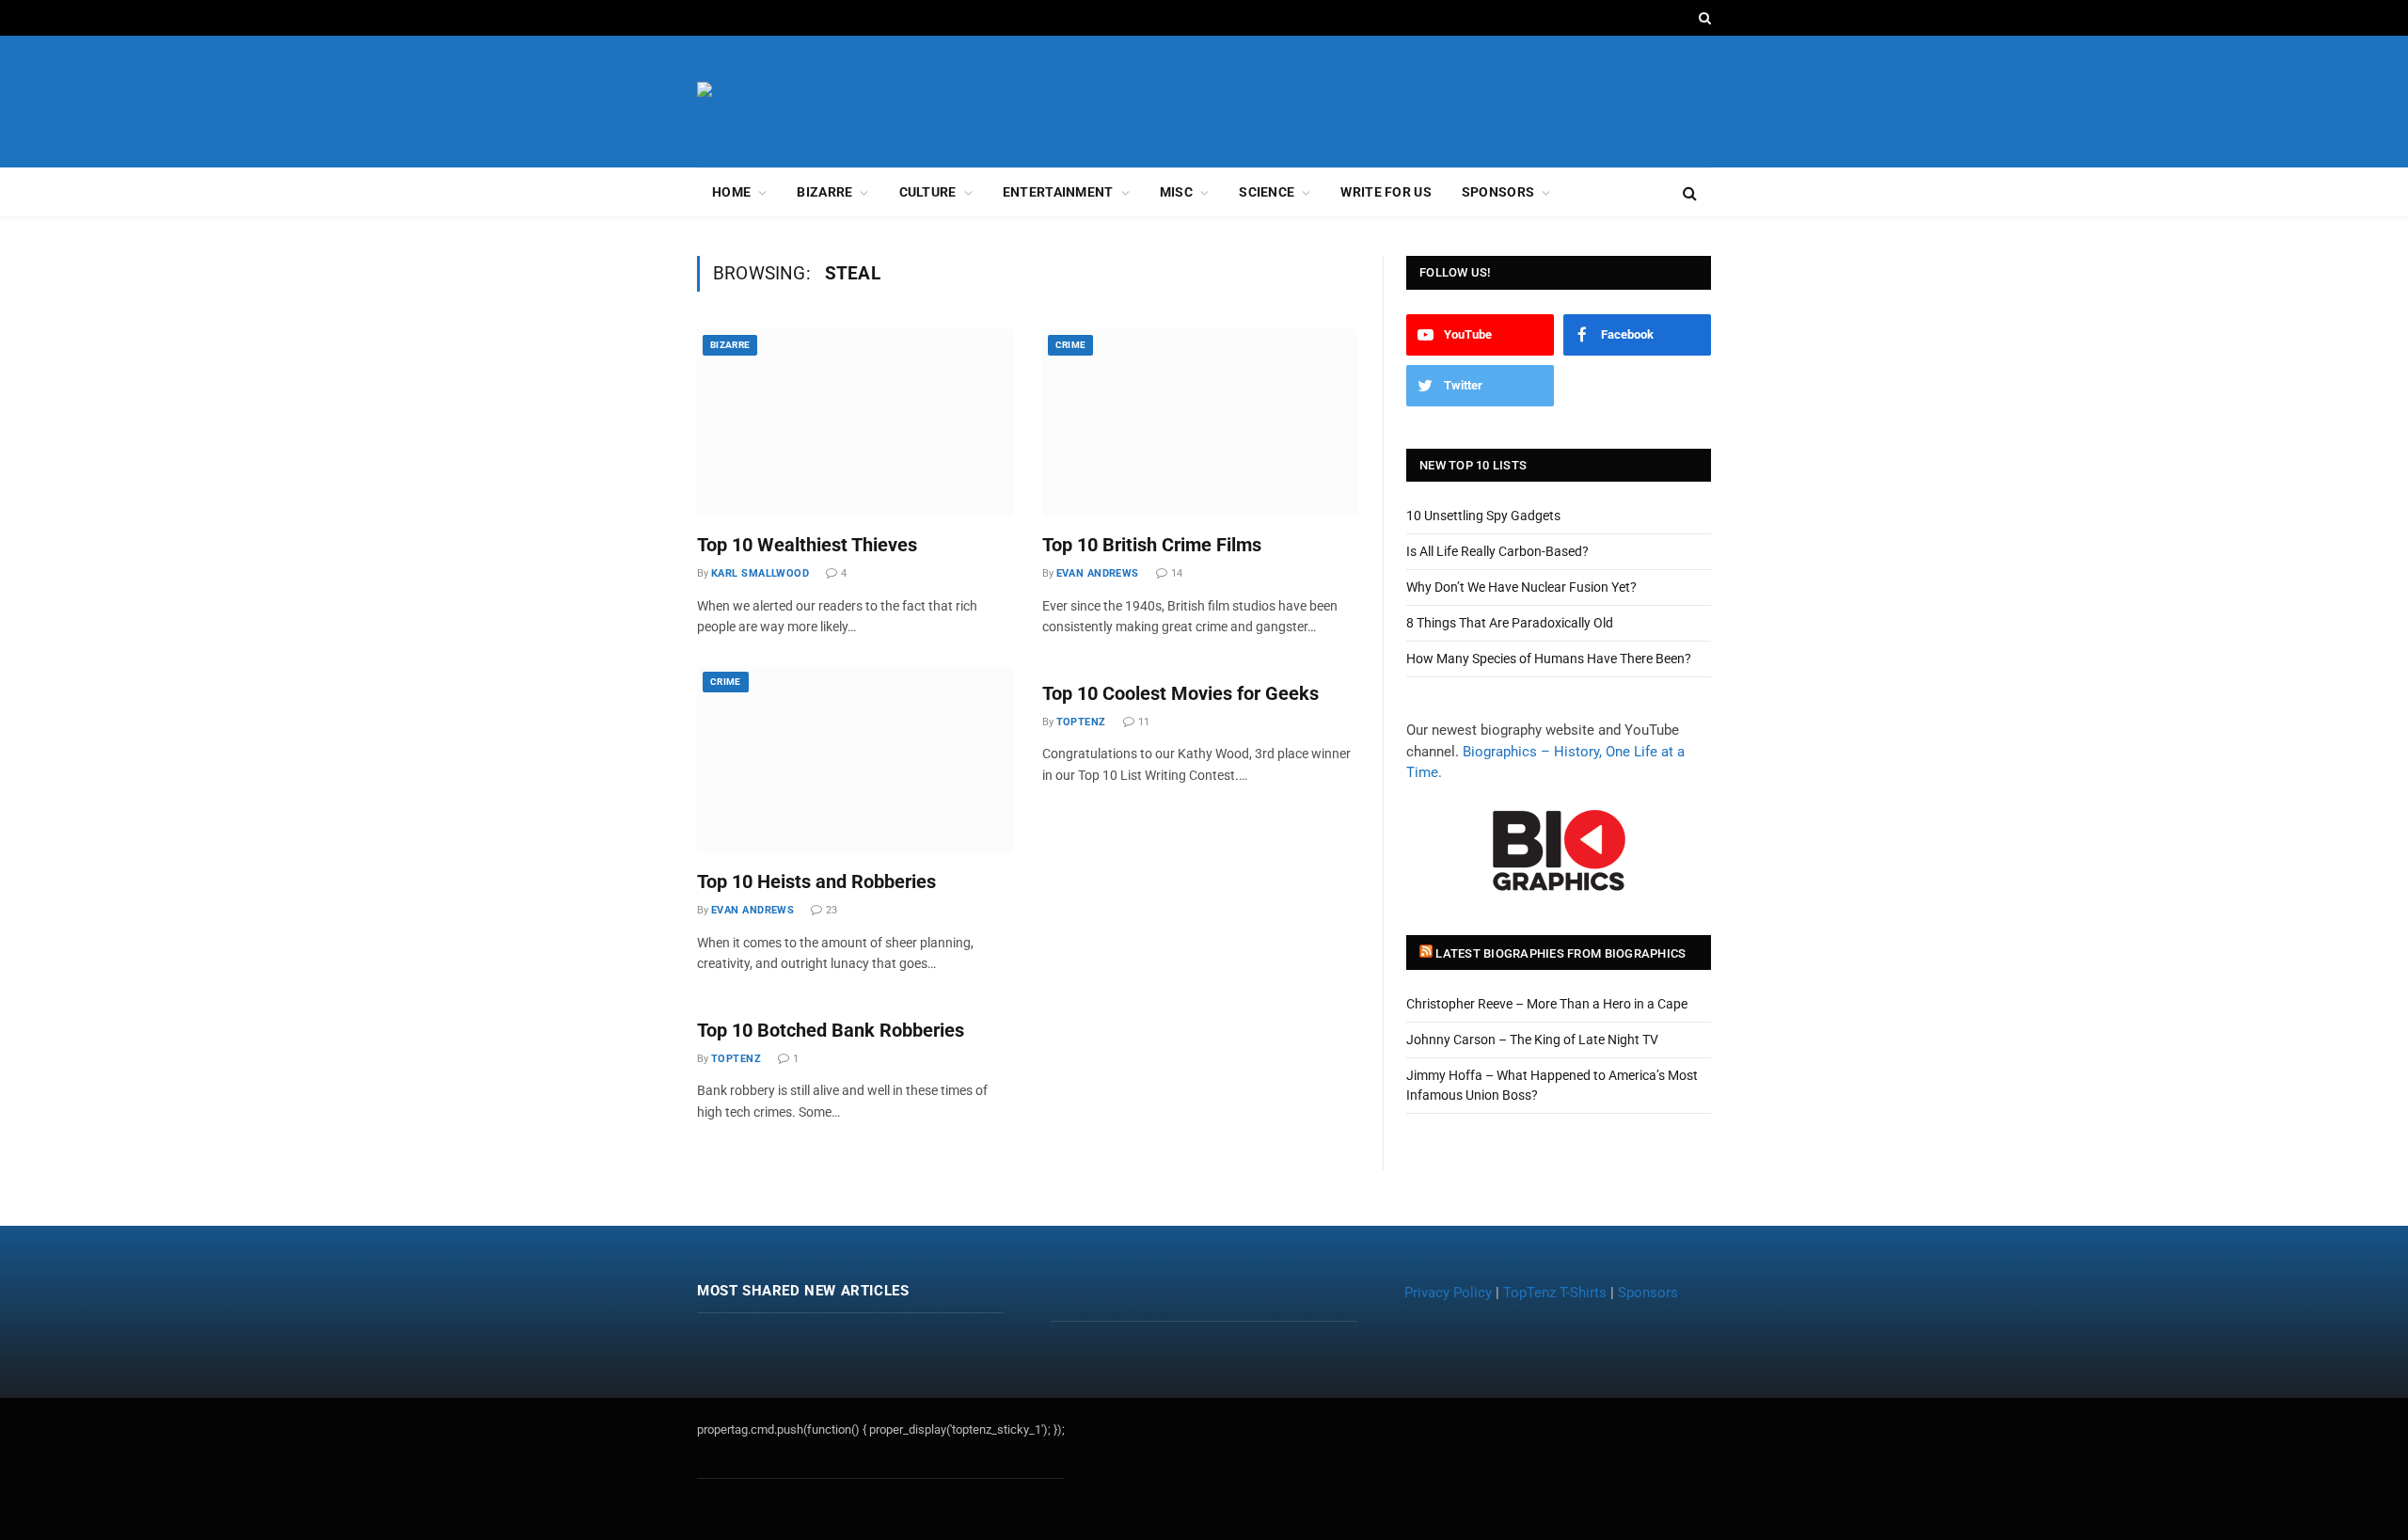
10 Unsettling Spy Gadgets (1483, 516)
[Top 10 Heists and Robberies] (855, 760)
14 (1177, 573)
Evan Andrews (1098, 573)
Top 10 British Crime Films (1152, 545)
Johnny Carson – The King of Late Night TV (1532, 1040)
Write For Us (1386, 192)
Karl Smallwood (760, 573)
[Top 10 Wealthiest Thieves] (855, 423)
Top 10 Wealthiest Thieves (807, 545)
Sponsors (1498, 192)
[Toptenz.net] (798, 102)
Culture (928, 192)
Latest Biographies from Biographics (1560, 953)
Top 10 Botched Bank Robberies (831, 1030)
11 (1144, 722)
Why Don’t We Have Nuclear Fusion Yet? (1521, 587)
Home (731, 192)
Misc (1176, 192)
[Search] (1703, 18)
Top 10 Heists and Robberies (816, 881)
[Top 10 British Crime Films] (1201, 423)
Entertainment (1058, 192)
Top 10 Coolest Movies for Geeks (1180, 693)
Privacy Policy (1448, 1293)
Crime (1071, 345)
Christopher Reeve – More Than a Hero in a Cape (1547, 1004)
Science (1267, 192)
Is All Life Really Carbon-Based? (1497, 551)
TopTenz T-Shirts (1555, 1293)
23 (832, 910)
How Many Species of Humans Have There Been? (1549, 659)
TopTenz (1081, 722)
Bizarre (824, 192)
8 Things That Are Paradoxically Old (1510, 623)
